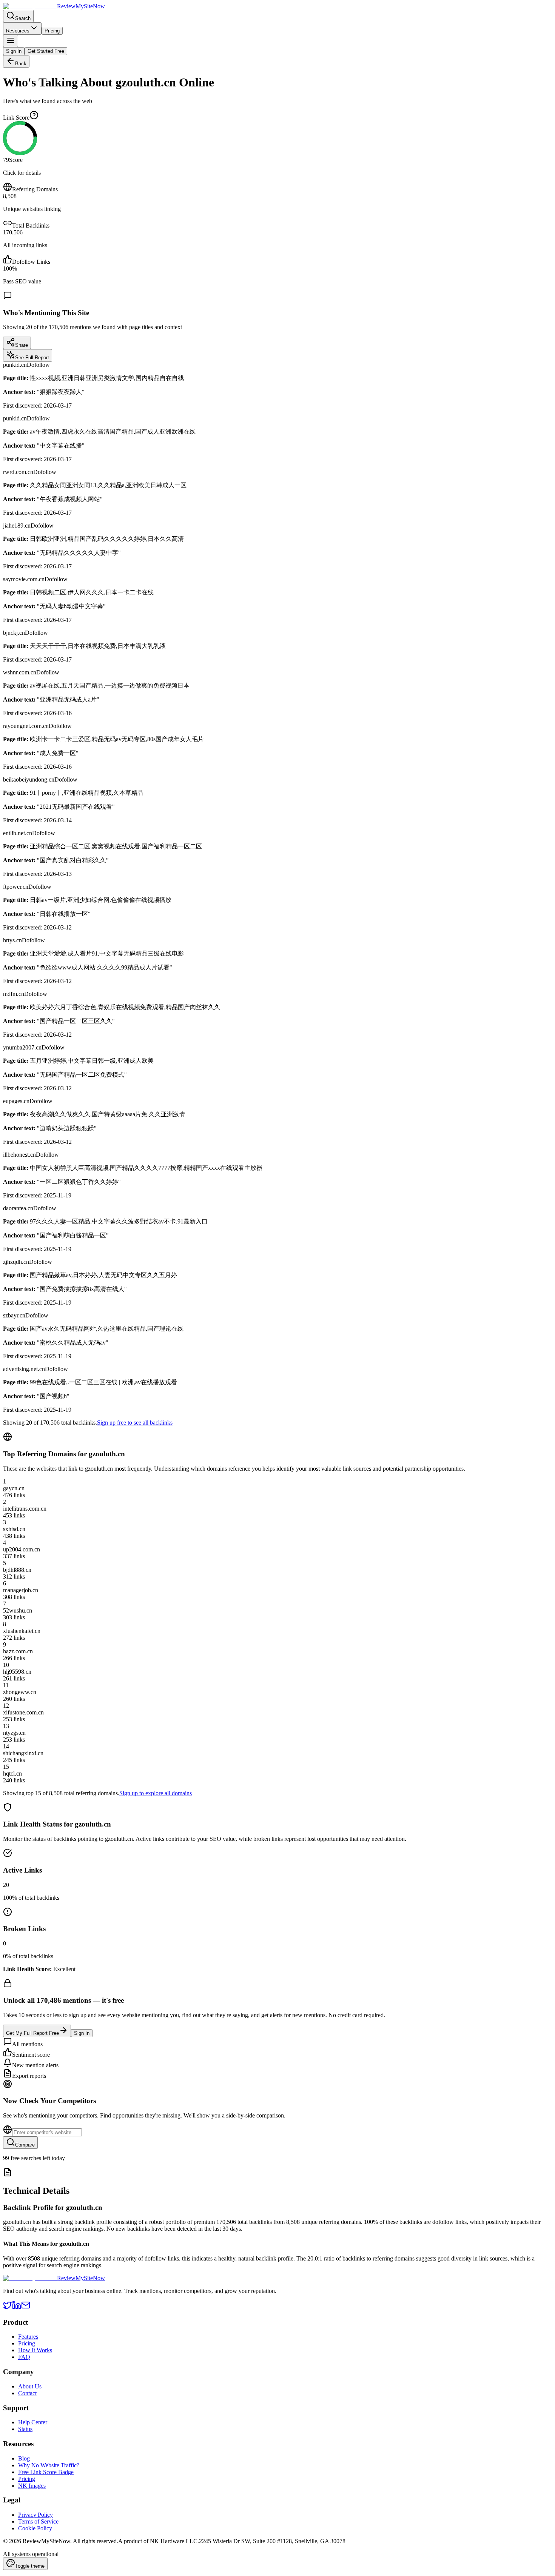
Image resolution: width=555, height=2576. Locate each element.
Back (21, 64)
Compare (25, 2145)
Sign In (14, 51)
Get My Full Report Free (32, 2033)
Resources (18, 31)
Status (25, 2429)
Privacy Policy (35, 2515)
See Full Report (32, 358)
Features (28, 2337)
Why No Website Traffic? (49, 2465)
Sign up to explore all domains (156, 1793)
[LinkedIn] (17, 2307)
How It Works (35, 2350)
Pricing (52, 31)
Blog (24, 2458)
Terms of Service (38, 2521)
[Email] (26, 2307)
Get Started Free (46, 51)
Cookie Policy (35, 2528)
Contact (27, 2393)
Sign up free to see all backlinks (135, 1423)
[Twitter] (8, 2307)
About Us (30, 2386)
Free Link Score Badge (46, 2472)
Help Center (33, 2422)
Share (22, 345)
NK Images (32, 2486)
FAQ (24, 2357)
